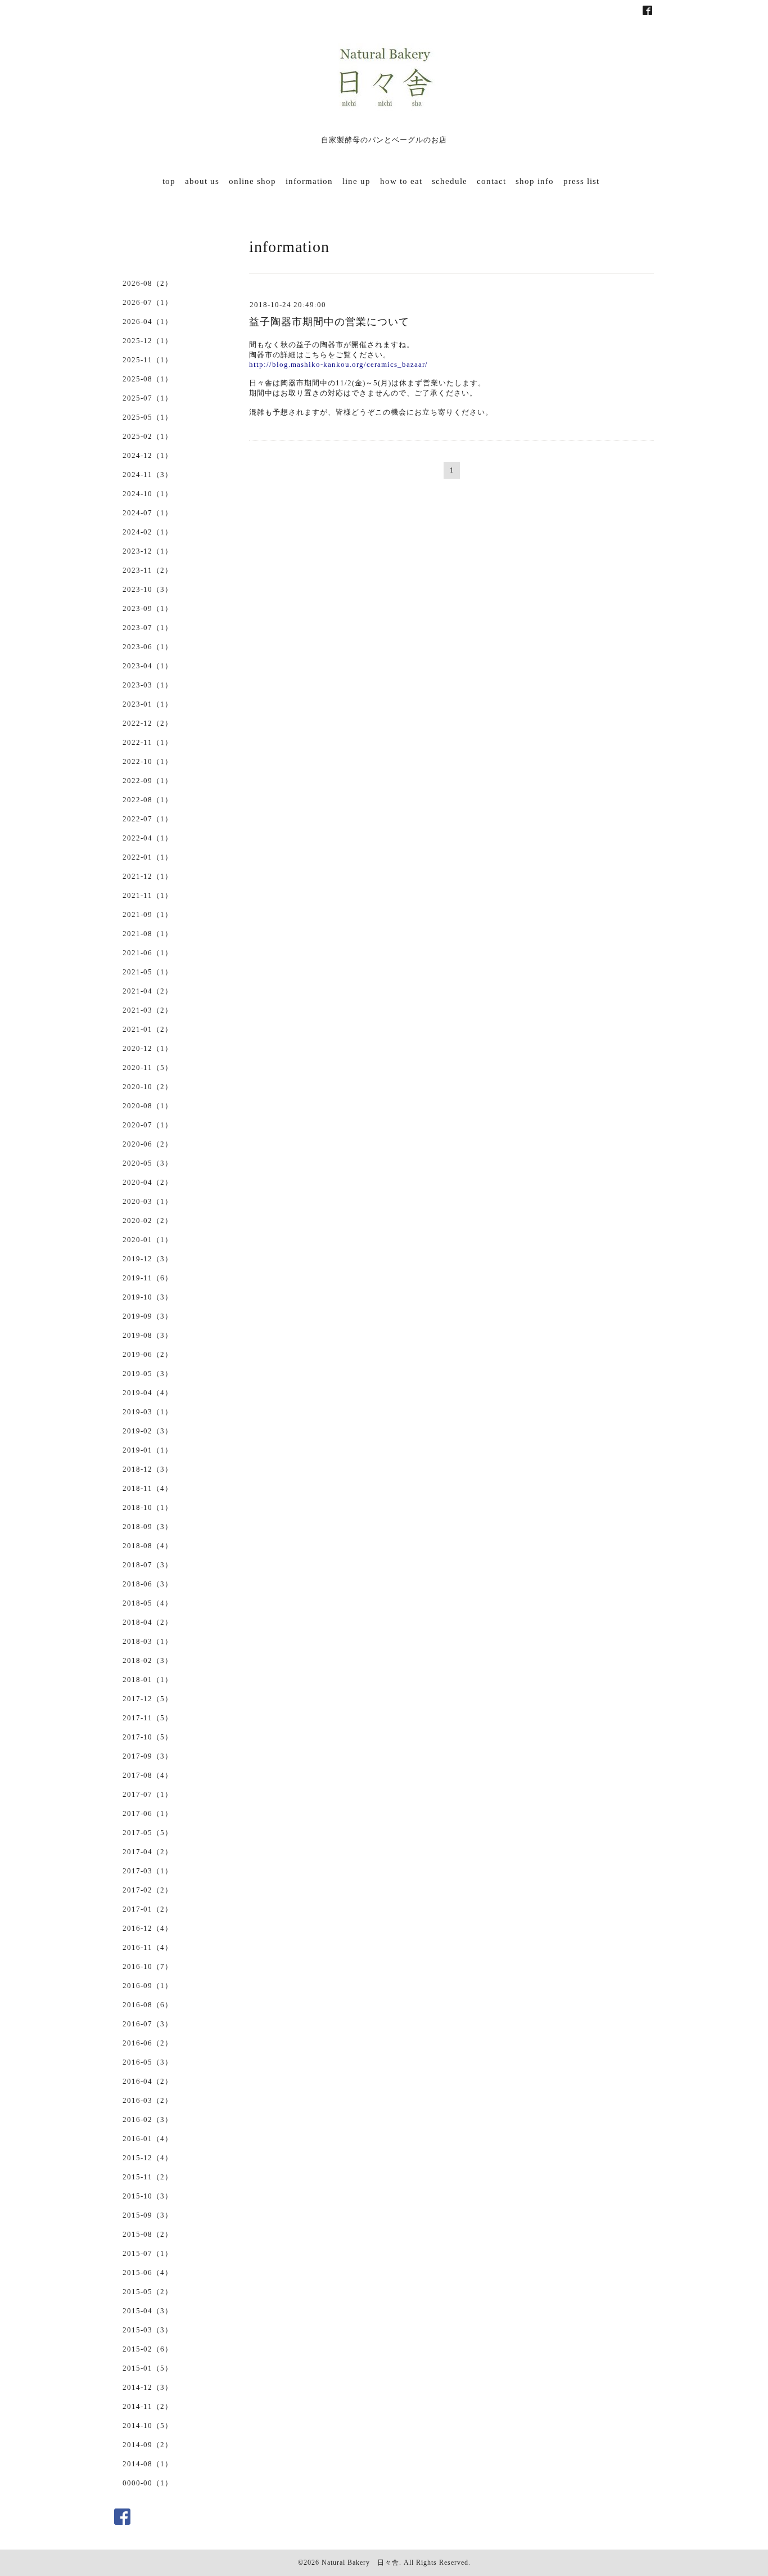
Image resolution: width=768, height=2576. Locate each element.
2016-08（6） (148, 2005)
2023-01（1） (148, 704)
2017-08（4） (148, 1775)
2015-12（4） (148, 2158)
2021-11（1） (148, 895)
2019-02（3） (148, 1431)
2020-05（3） (148, 1163)
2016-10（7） (148, 1966)
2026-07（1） (148, 302)
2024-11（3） (148, 475)
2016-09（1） (148, 1986)
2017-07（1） (148, 1794)
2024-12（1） (148, 455)
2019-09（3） (148, 1316)
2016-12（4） (148, 1928)
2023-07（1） (148, 628)
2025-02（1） (148, 436)
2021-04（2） (148, 991)
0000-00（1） (148, 2483)
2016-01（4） (148, 2139)
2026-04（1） (148, 322)
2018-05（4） (148, 1603)
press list (581, 181)
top (169, 181)
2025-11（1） (148, 360)
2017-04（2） (148, 1852)
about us (202, 181)
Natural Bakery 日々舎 (360, 2562)
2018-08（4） (148, 1546)
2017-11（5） (148, 1718)
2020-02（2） (148, 1220)
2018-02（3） (148, 1660)
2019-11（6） (148, 1278)
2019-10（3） (148, 1297)
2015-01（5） (148, 2368)
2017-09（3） (148, 1756)
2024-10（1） (148, 494)
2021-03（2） (148, 1010)
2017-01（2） (148, 1909)
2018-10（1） (148, 1507)
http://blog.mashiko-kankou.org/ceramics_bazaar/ (338, 364)
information (309, 181)
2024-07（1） (148, 513)
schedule (449, 181)
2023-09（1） (148, 608)
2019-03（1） (148, 1412)
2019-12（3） (148, 1259)
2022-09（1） (148, 781)
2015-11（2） (148, 2177)
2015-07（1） (148, 2253)
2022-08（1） (148, 800)
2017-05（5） (148, 1833)
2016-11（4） (148, 1947)
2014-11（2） (148, 2406)
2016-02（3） (148, 2119)
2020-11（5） (148, 1067)
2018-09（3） (148, 1527)
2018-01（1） (148, 1680)
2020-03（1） (148, 1201)
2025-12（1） (148, 341)
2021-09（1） (148, 914)
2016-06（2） (148, 2043)
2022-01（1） (148, 857)
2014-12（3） (148, 2387)
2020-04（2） (148, 1182)
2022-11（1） (148, 742)
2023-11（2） (148, 570)
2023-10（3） (148, 589)
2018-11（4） (148, 1488)
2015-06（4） (148, 2272)
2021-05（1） (148, 972)
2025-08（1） (148, 379)
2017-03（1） (148, 1871)
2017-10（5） (148, 1737)
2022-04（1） (148, 838)
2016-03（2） (148, 2100)
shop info (535, 181)
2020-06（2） (148, 1144)
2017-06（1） (148, 1813)
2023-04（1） (148, 666)
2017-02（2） (148, 1890)
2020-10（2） (148, 1087)
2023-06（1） (148, 647)
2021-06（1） (148, 953)
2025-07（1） (148, 398)
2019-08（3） (148, 1335)
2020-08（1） (148, 1106)
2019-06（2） (148, 1354)
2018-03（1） (148, 1641)
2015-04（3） (148, 2311)
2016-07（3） (148, 2024)
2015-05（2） (148, 2292)
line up (356, 181)
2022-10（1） (148, 761)
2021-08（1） (148, 934)
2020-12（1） (148, 1048)
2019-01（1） (148, 1450)
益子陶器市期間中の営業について (329, 322)
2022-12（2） (148, 723)
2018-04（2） (148, 1622)
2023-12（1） (148, 551)
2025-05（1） (148, 417)
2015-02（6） (148, 2349)
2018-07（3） (148, 1565)
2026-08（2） (148, 283)
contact (491, 181)
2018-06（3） (148, 1584)
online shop (252, 181)
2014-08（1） (148, 2464)
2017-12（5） (148, 1699)
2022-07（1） (148, 819)
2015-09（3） (148, 2215)
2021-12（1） (148, 876)
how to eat (401, 181)
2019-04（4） (148, 1393)
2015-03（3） (148, 2330)
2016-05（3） (148, 2062)
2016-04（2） (148, 2081)
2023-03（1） (148, 685)
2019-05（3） (148, 1374)
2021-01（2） (148, 1029)
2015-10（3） (148, 2196)
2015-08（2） (148, 2234)
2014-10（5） (148, 2426)
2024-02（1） (148, 532)
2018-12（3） (148, 1469)
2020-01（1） (148, 1240)
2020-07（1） (148, 1125)
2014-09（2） (148, 2445)
